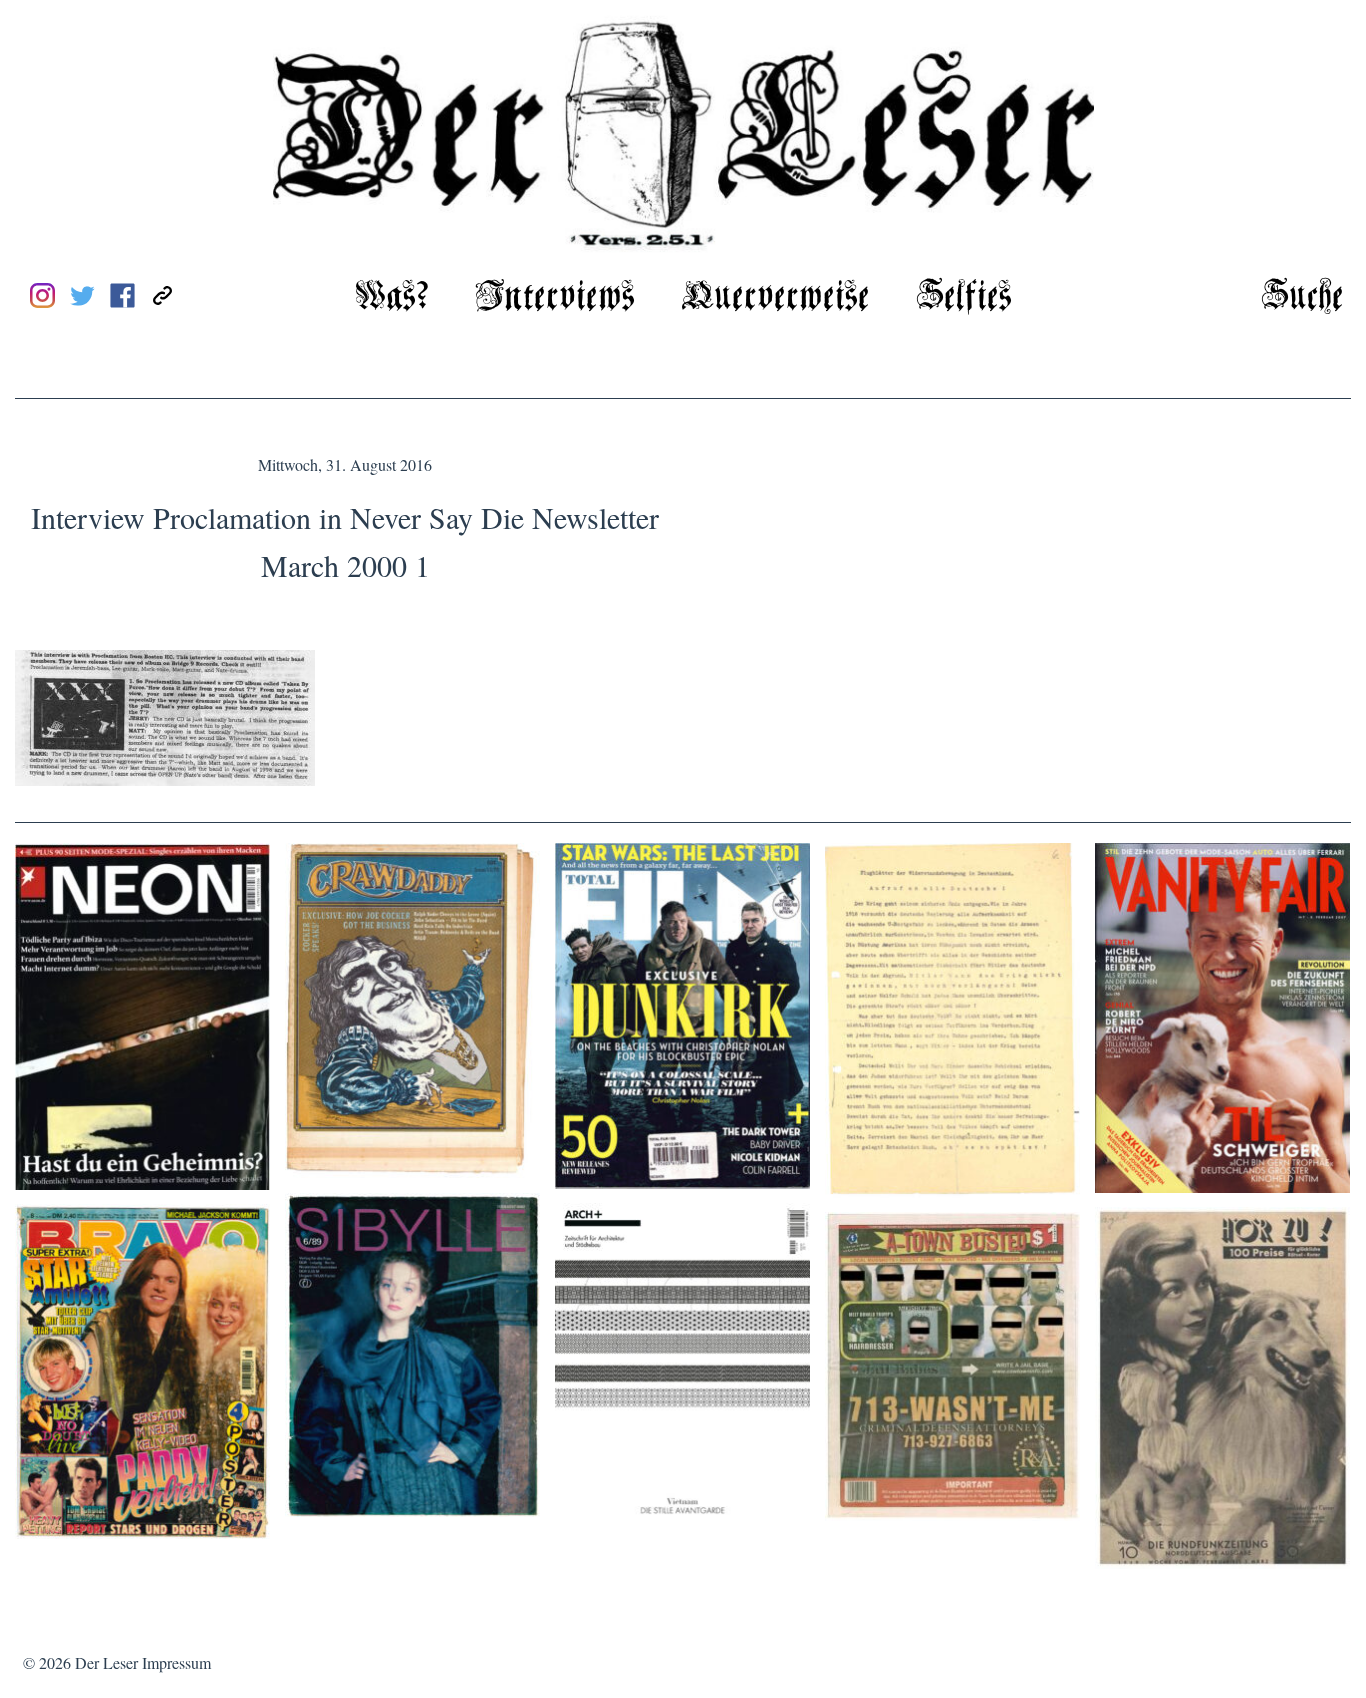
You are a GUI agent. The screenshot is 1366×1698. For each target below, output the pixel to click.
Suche (1302, 297)
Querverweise (775, 297)
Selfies (964, 297)
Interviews (555, 297)
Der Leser (106, 1662)
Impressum (176, 1662)
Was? (392, 297)
